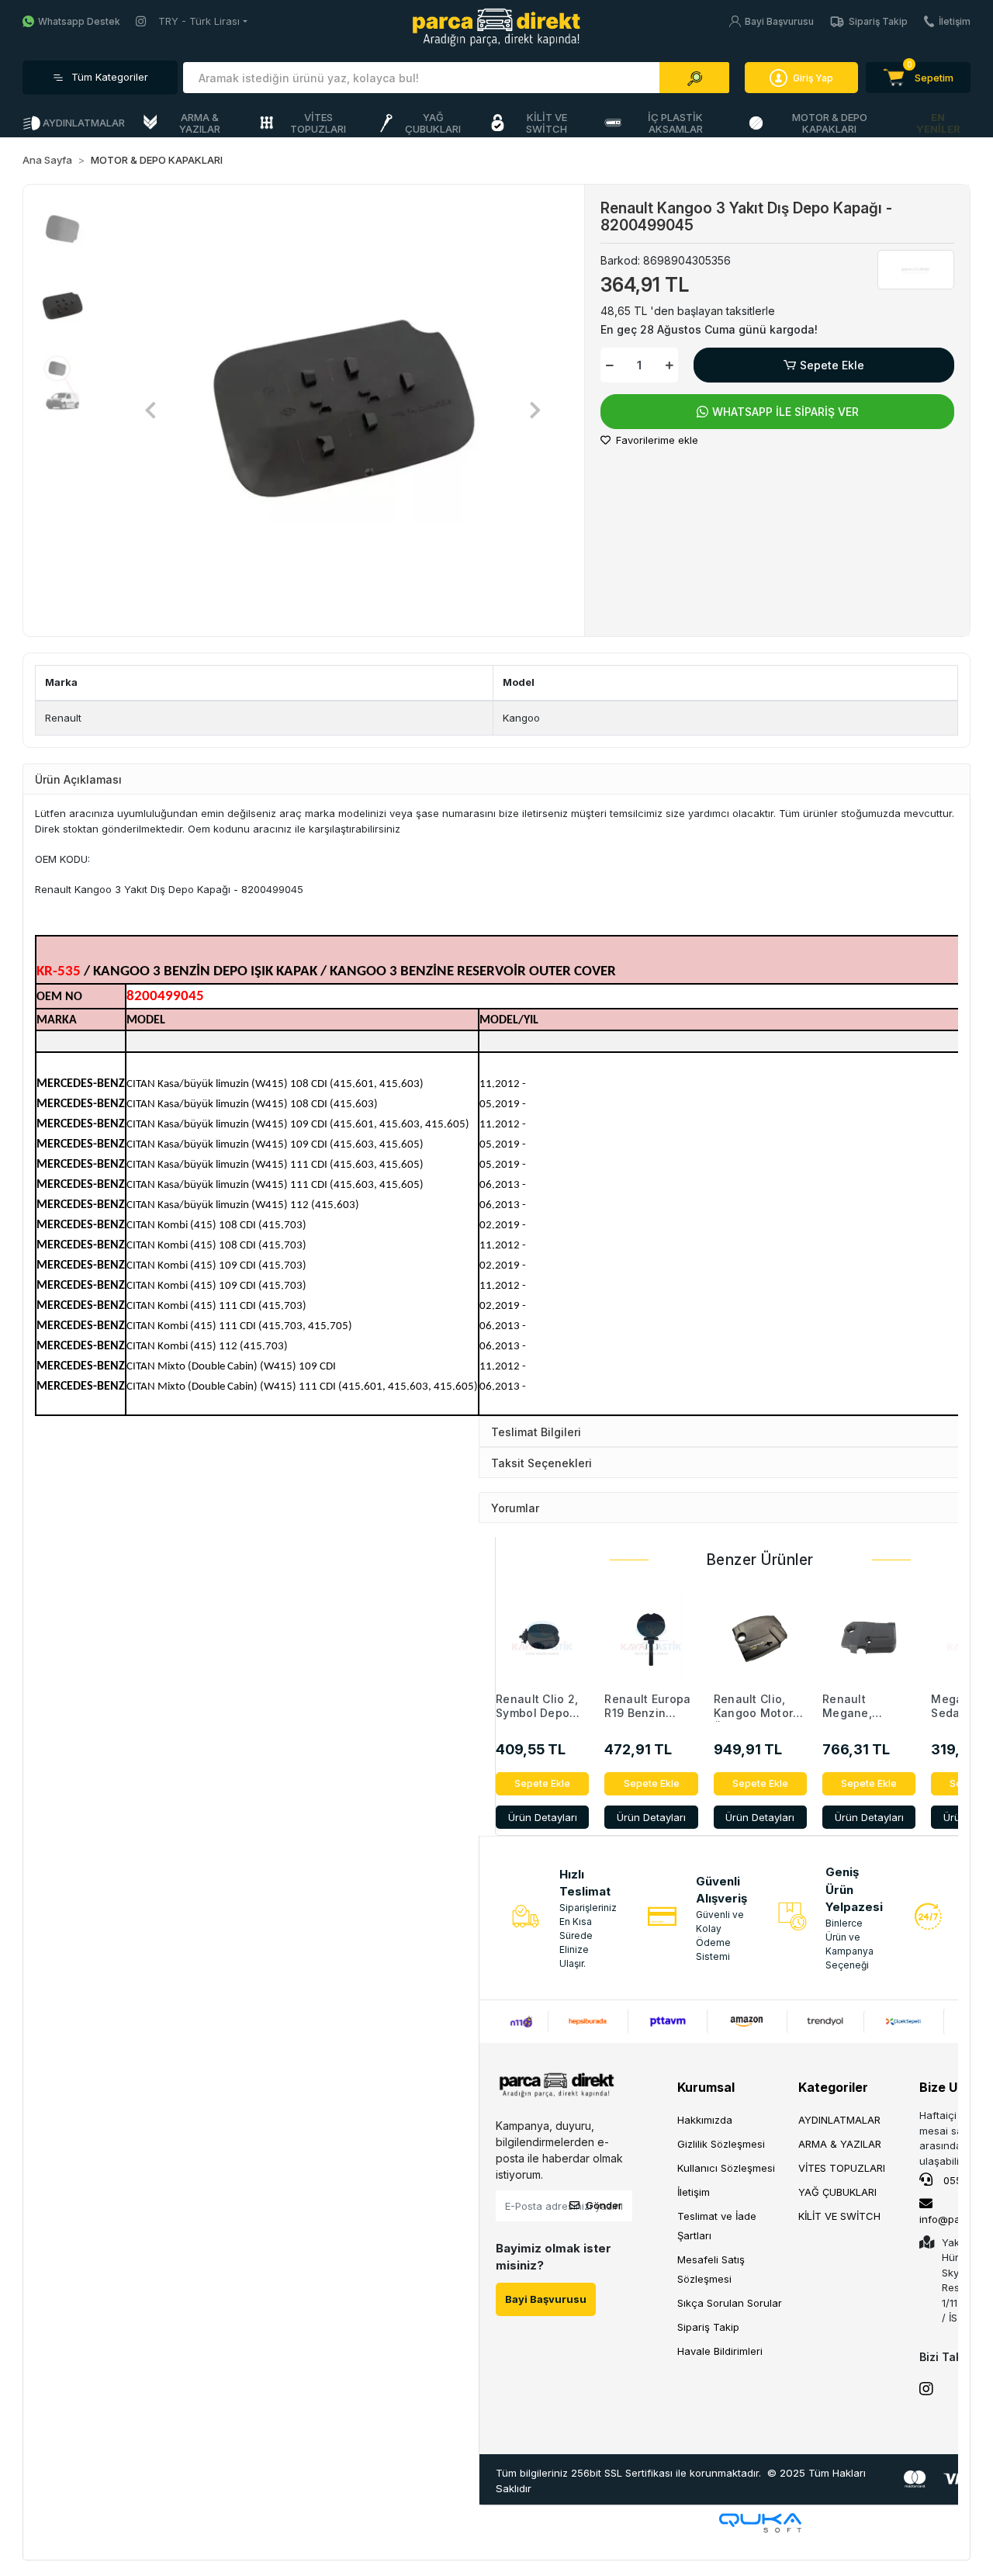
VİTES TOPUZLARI (842, 2168)
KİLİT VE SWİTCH (839, 2216)
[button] (918, 78)
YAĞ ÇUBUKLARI (837, 2192)
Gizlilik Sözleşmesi (721, 2144)
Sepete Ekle (832, 365)
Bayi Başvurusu (779, 21)
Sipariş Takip (878, 21)
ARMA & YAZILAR (840, 2144)
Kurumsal (706, 2087)
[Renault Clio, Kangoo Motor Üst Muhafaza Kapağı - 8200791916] (760, 1638)
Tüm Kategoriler (110, 77)
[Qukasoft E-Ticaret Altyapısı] (760, 2523)
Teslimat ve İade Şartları (717, 2226)
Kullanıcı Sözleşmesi (726, 2168)
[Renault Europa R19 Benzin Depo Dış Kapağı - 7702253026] (651, 1638)
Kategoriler (833, 2087)
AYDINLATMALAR (839, 2120)
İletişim (955, 21)
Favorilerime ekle (656, 440)
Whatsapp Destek (79, 21)
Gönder (604, 2205)
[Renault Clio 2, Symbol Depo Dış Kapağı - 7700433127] (542, 1638)
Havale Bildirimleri (720, 2351)
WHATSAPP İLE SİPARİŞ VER (785, 412)
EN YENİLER (938, 123)
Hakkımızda (705, 2120)
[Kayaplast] (916, 269)
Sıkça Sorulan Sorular (730, 2303)
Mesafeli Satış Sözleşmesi (711, 2269)
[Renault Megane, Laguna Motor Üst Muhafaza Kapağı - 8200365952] (869, 1638)
